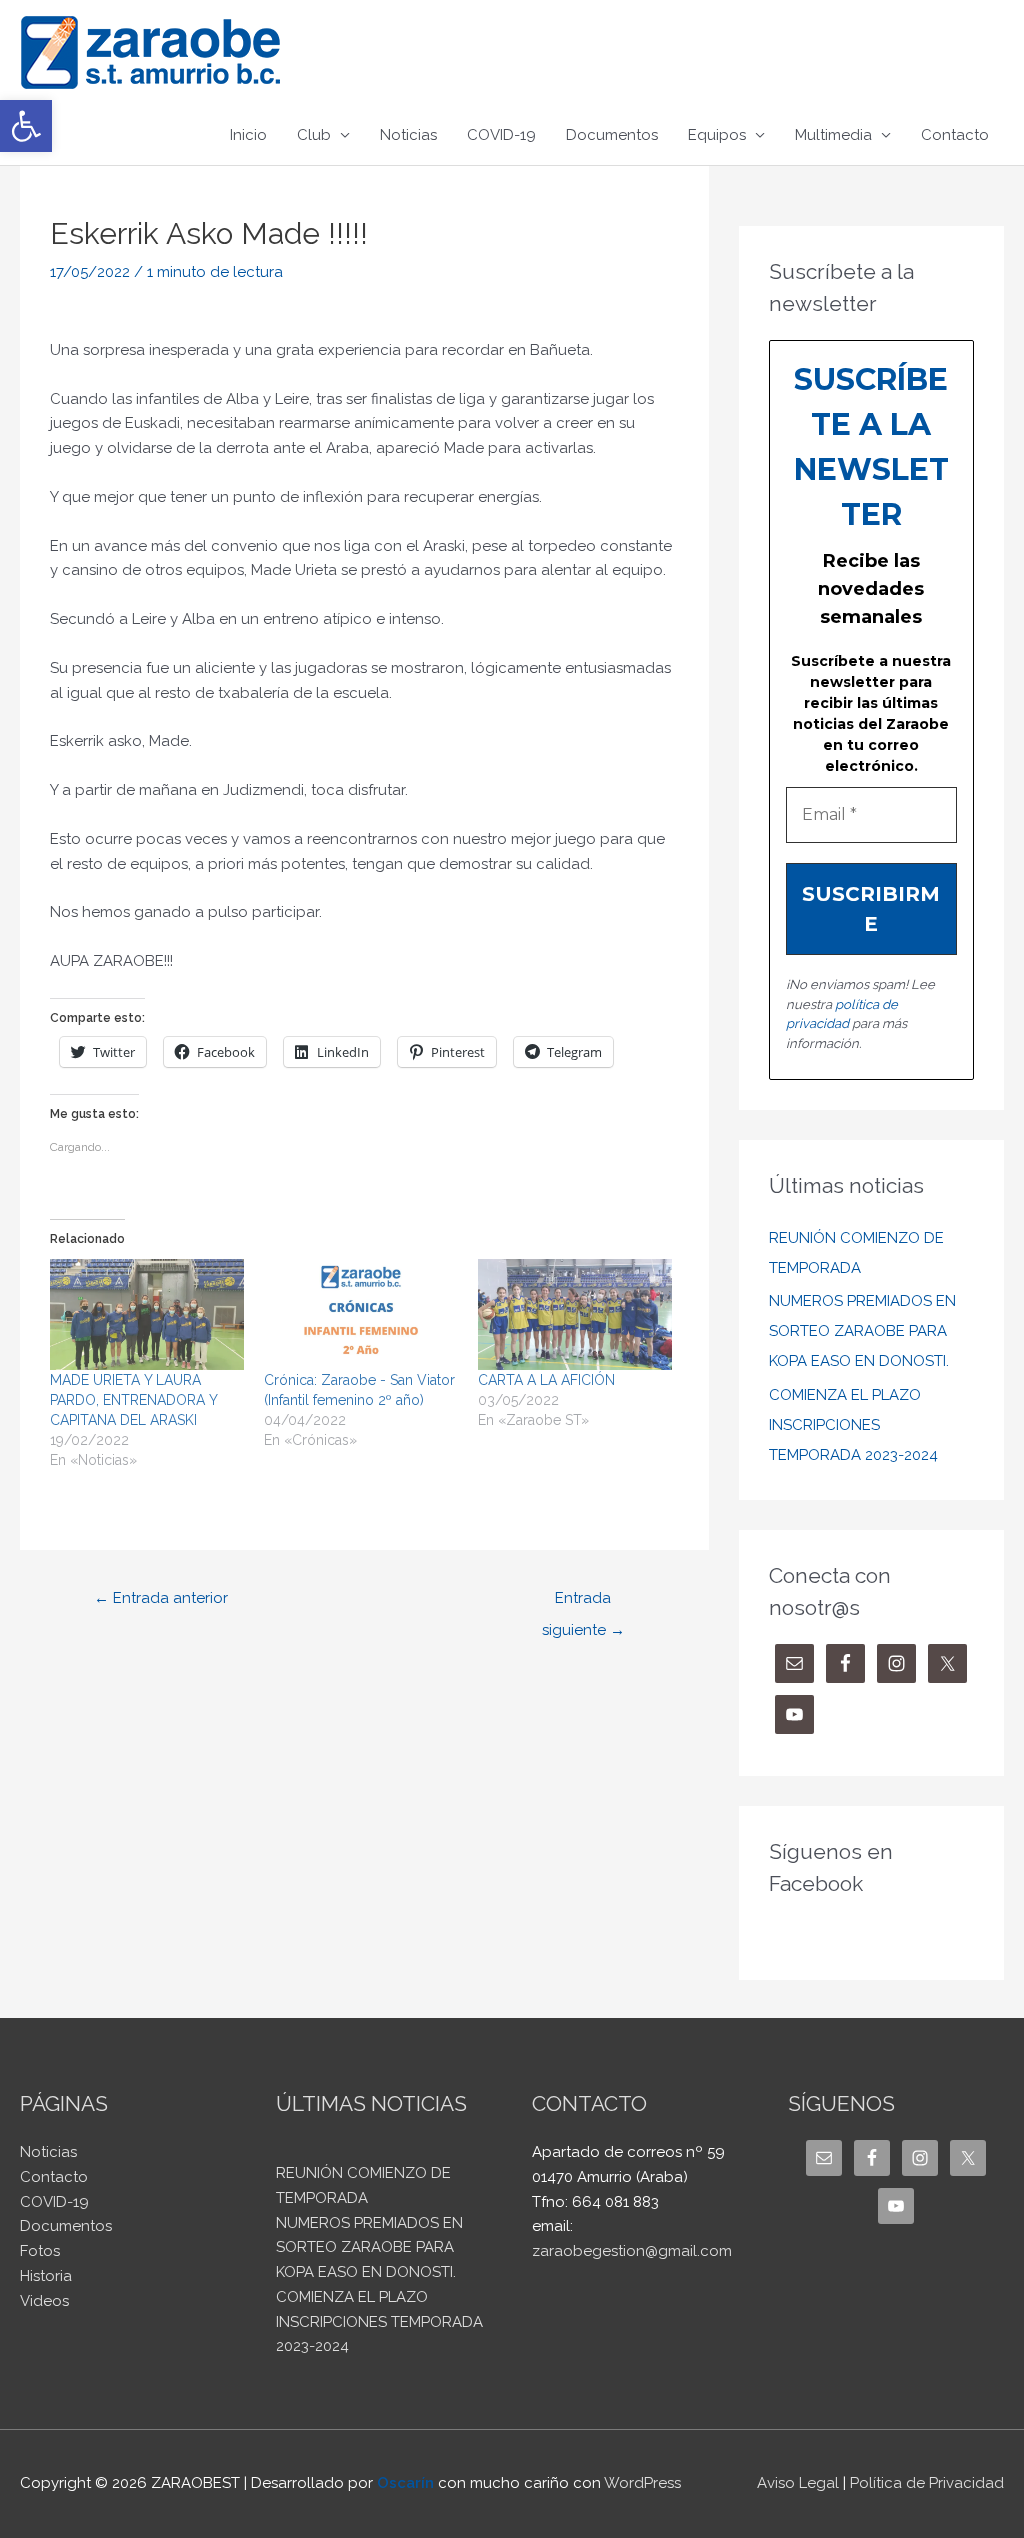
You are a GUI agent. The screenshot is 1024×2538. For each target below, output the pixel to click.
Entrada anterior (161, 1598)
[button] (26, 126)
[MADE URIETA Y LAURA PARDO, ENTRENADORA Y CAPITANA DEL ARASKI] (147, 1314)
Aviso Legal (798, 2483)
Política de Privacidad (927, 2483)
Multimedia (833, 135)
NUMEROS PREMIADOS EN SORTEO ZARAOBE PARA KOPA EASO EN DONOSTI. (862, 1331)
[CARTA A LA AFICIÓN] (575, 1314)
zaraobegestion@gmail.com (632, 2251)
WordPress (642, 2483)
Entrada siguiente (583, 1603)
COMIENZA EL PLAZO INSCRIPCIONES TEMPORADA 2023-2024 (853, 1425)
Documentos (612, 135)
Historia (46, 2276)
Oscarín (405, 2483)
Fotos (40, 2251)
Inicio (248, 135)
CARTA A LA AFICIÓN (546, 1380)
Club (314, 135)
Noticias (408, 135)
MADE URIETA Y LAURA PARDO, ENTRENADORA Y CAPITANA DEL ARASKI (133, 1400)
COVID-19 (501, 135)
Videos (44, 2301)
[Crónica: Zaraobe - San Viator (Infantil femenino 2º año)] (361, 1314)
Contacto (955, 135)
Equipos (717, 135)
